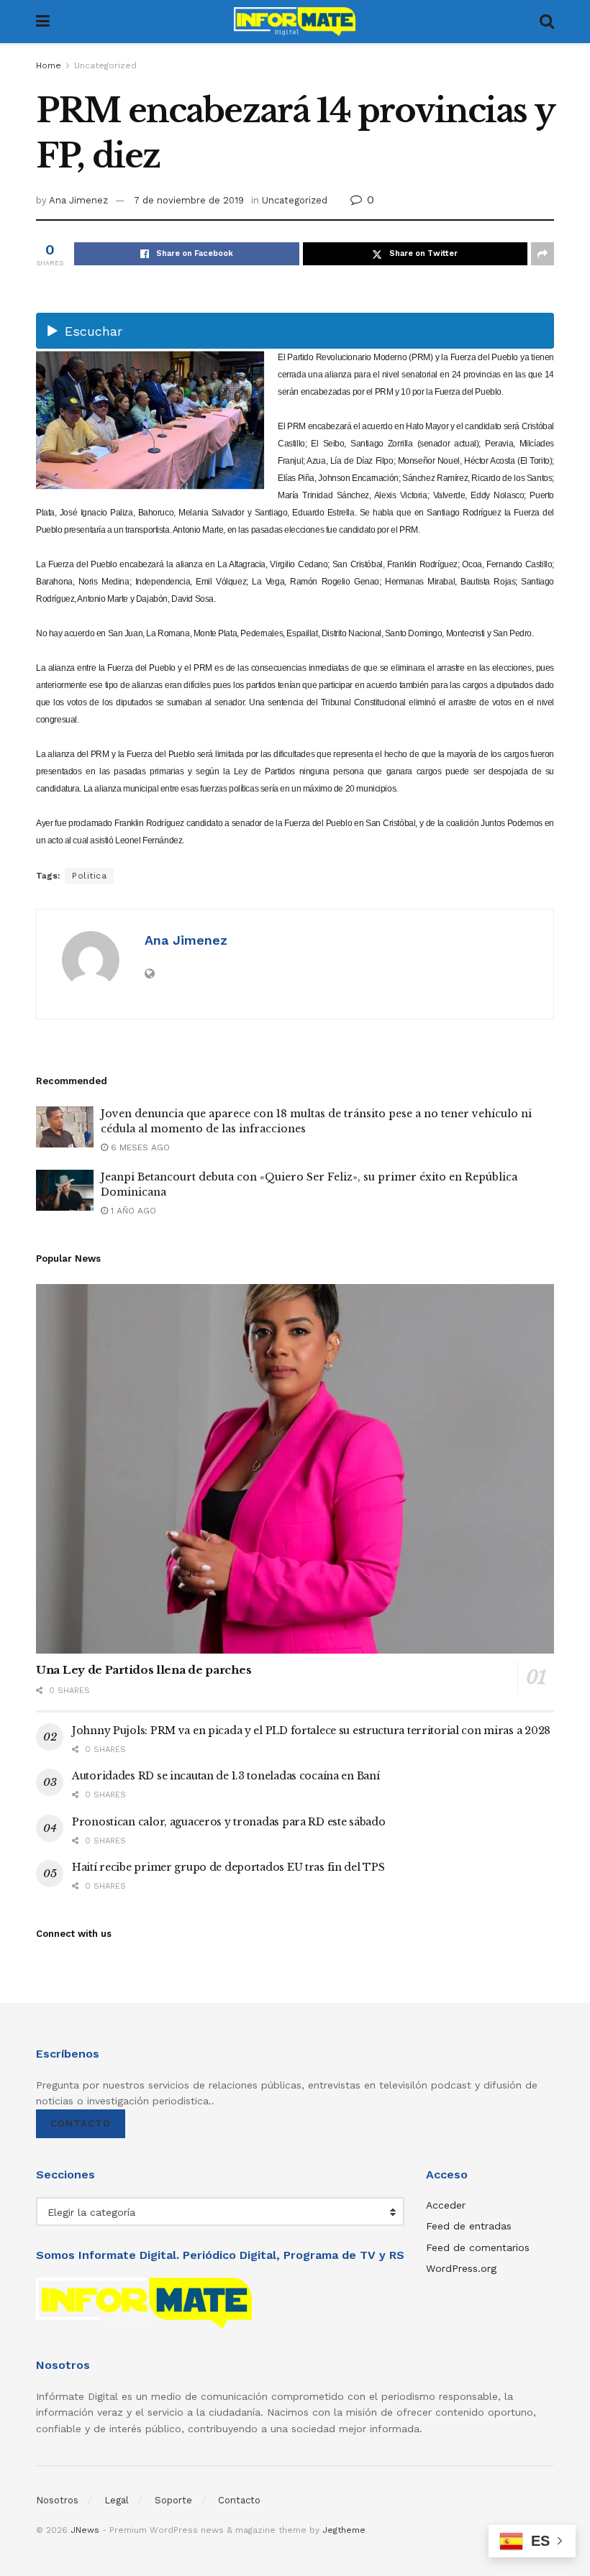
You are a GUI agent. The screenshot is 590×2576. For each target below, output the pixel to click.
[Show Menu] (43, 22)
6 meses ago (139, 1147)
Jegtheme (344, 2530)
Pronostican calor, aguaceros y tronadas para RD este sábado (228, 1822)
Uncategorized (105, 65)
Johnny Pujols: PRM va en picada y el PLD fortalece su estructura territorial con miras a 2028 (311, 1731)
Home (49, 65)
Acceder (446, 2205)
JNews (85, 2530)
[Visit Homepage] (295, 22)
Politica (89, 876)
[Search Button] (547, 22)
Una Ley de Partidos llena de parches (144, 1670)
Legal (117, 2500)
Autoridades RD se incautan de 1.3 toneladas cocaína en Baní (226, 1776)
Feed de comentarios (478, 2247)
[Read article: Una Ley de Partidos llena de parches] (295, 1469)
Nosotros (57, 2500)
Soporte (173, 2500)
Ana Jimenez (78, 200)
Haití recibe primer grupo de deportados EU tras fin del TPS (228, 1867)
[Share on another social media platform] (543, 254)
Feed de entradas (469, 2226)
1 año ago (132, 1211)
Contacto (81, 2123)
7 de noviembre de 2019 (189, 200)
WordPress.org (461, 2268)
